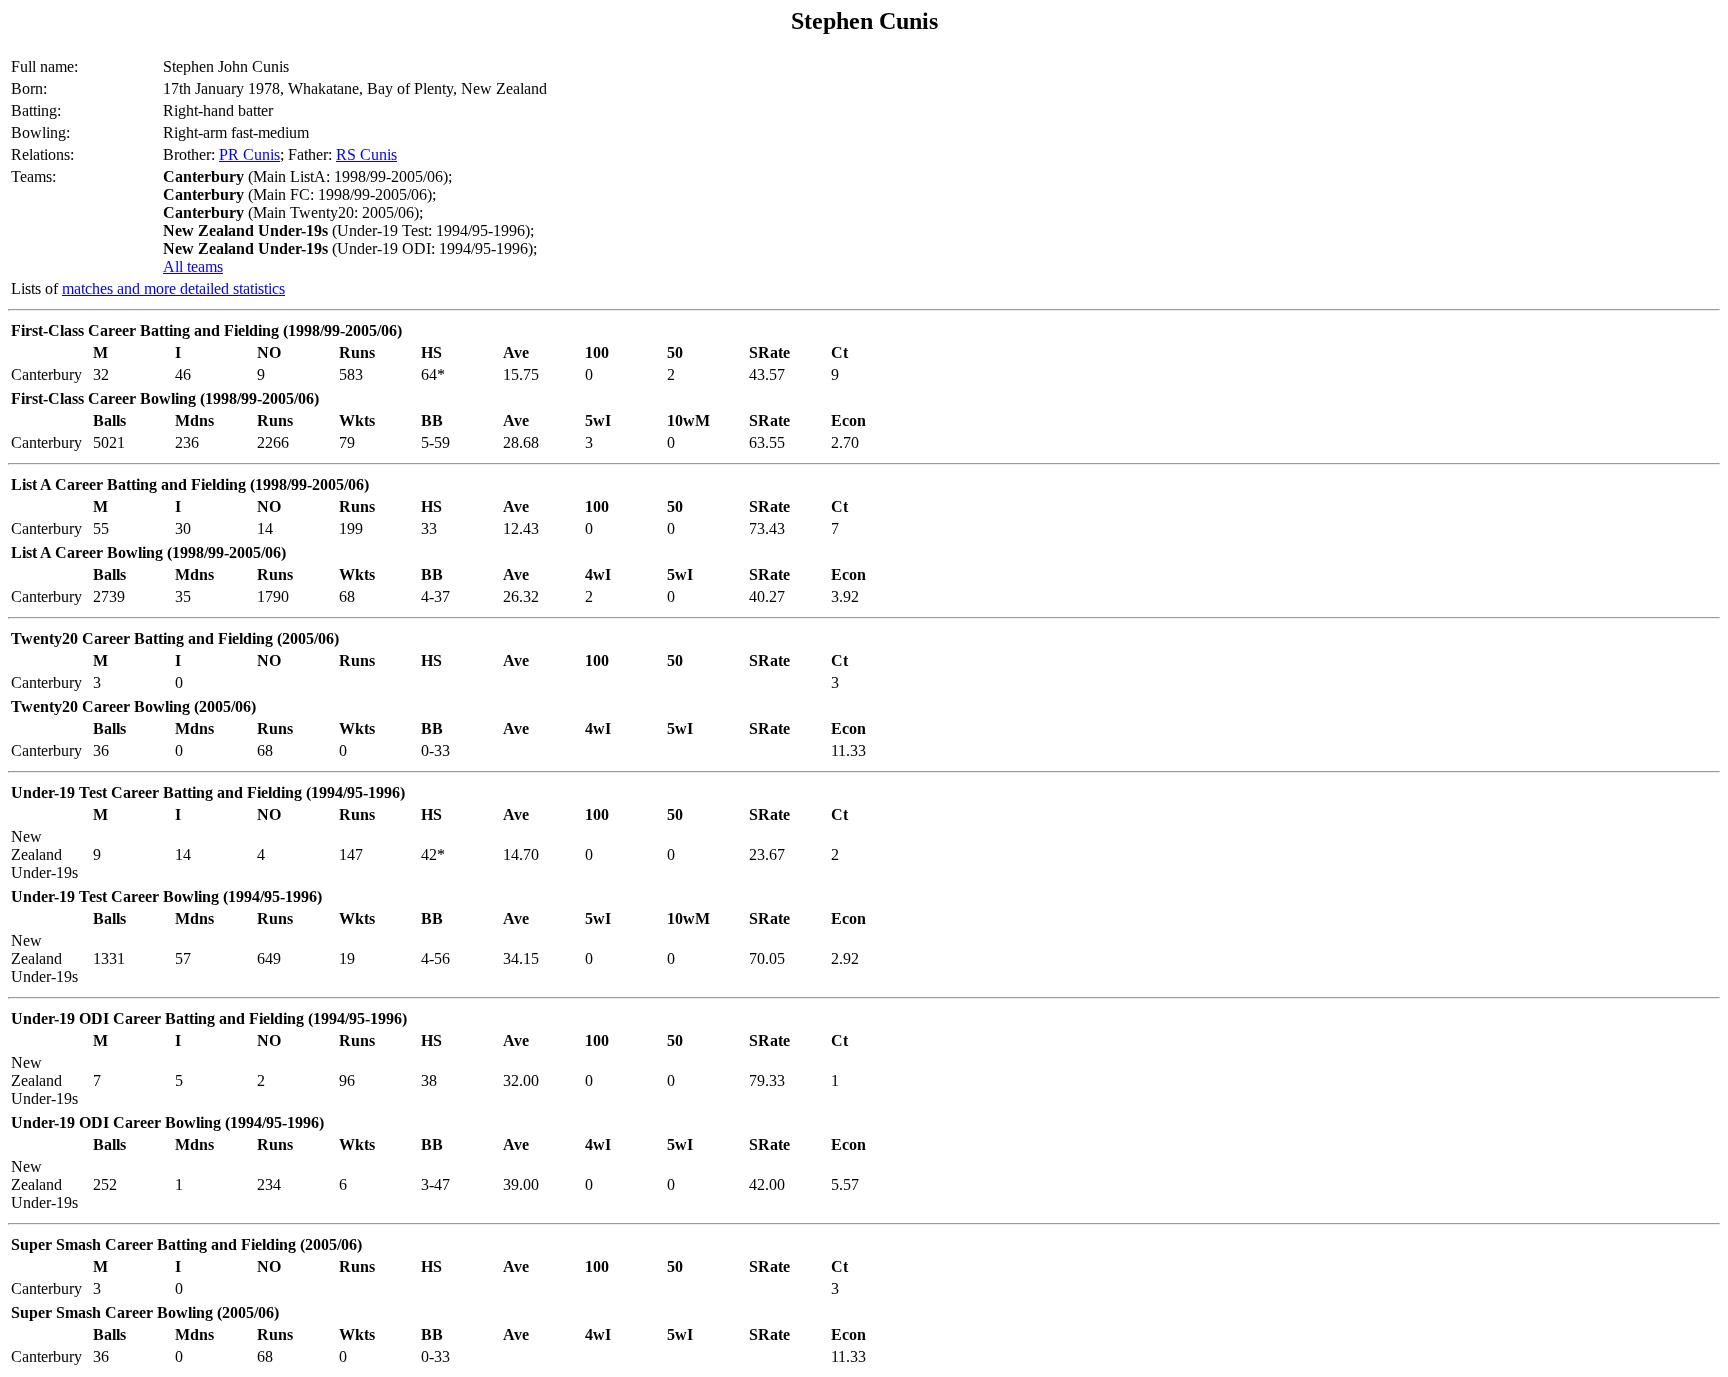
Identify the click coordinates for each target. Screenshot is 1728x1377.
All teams (193, 266)
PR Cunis (249, 154)
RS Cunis (366, 154)
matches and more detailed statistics (173, 288)
